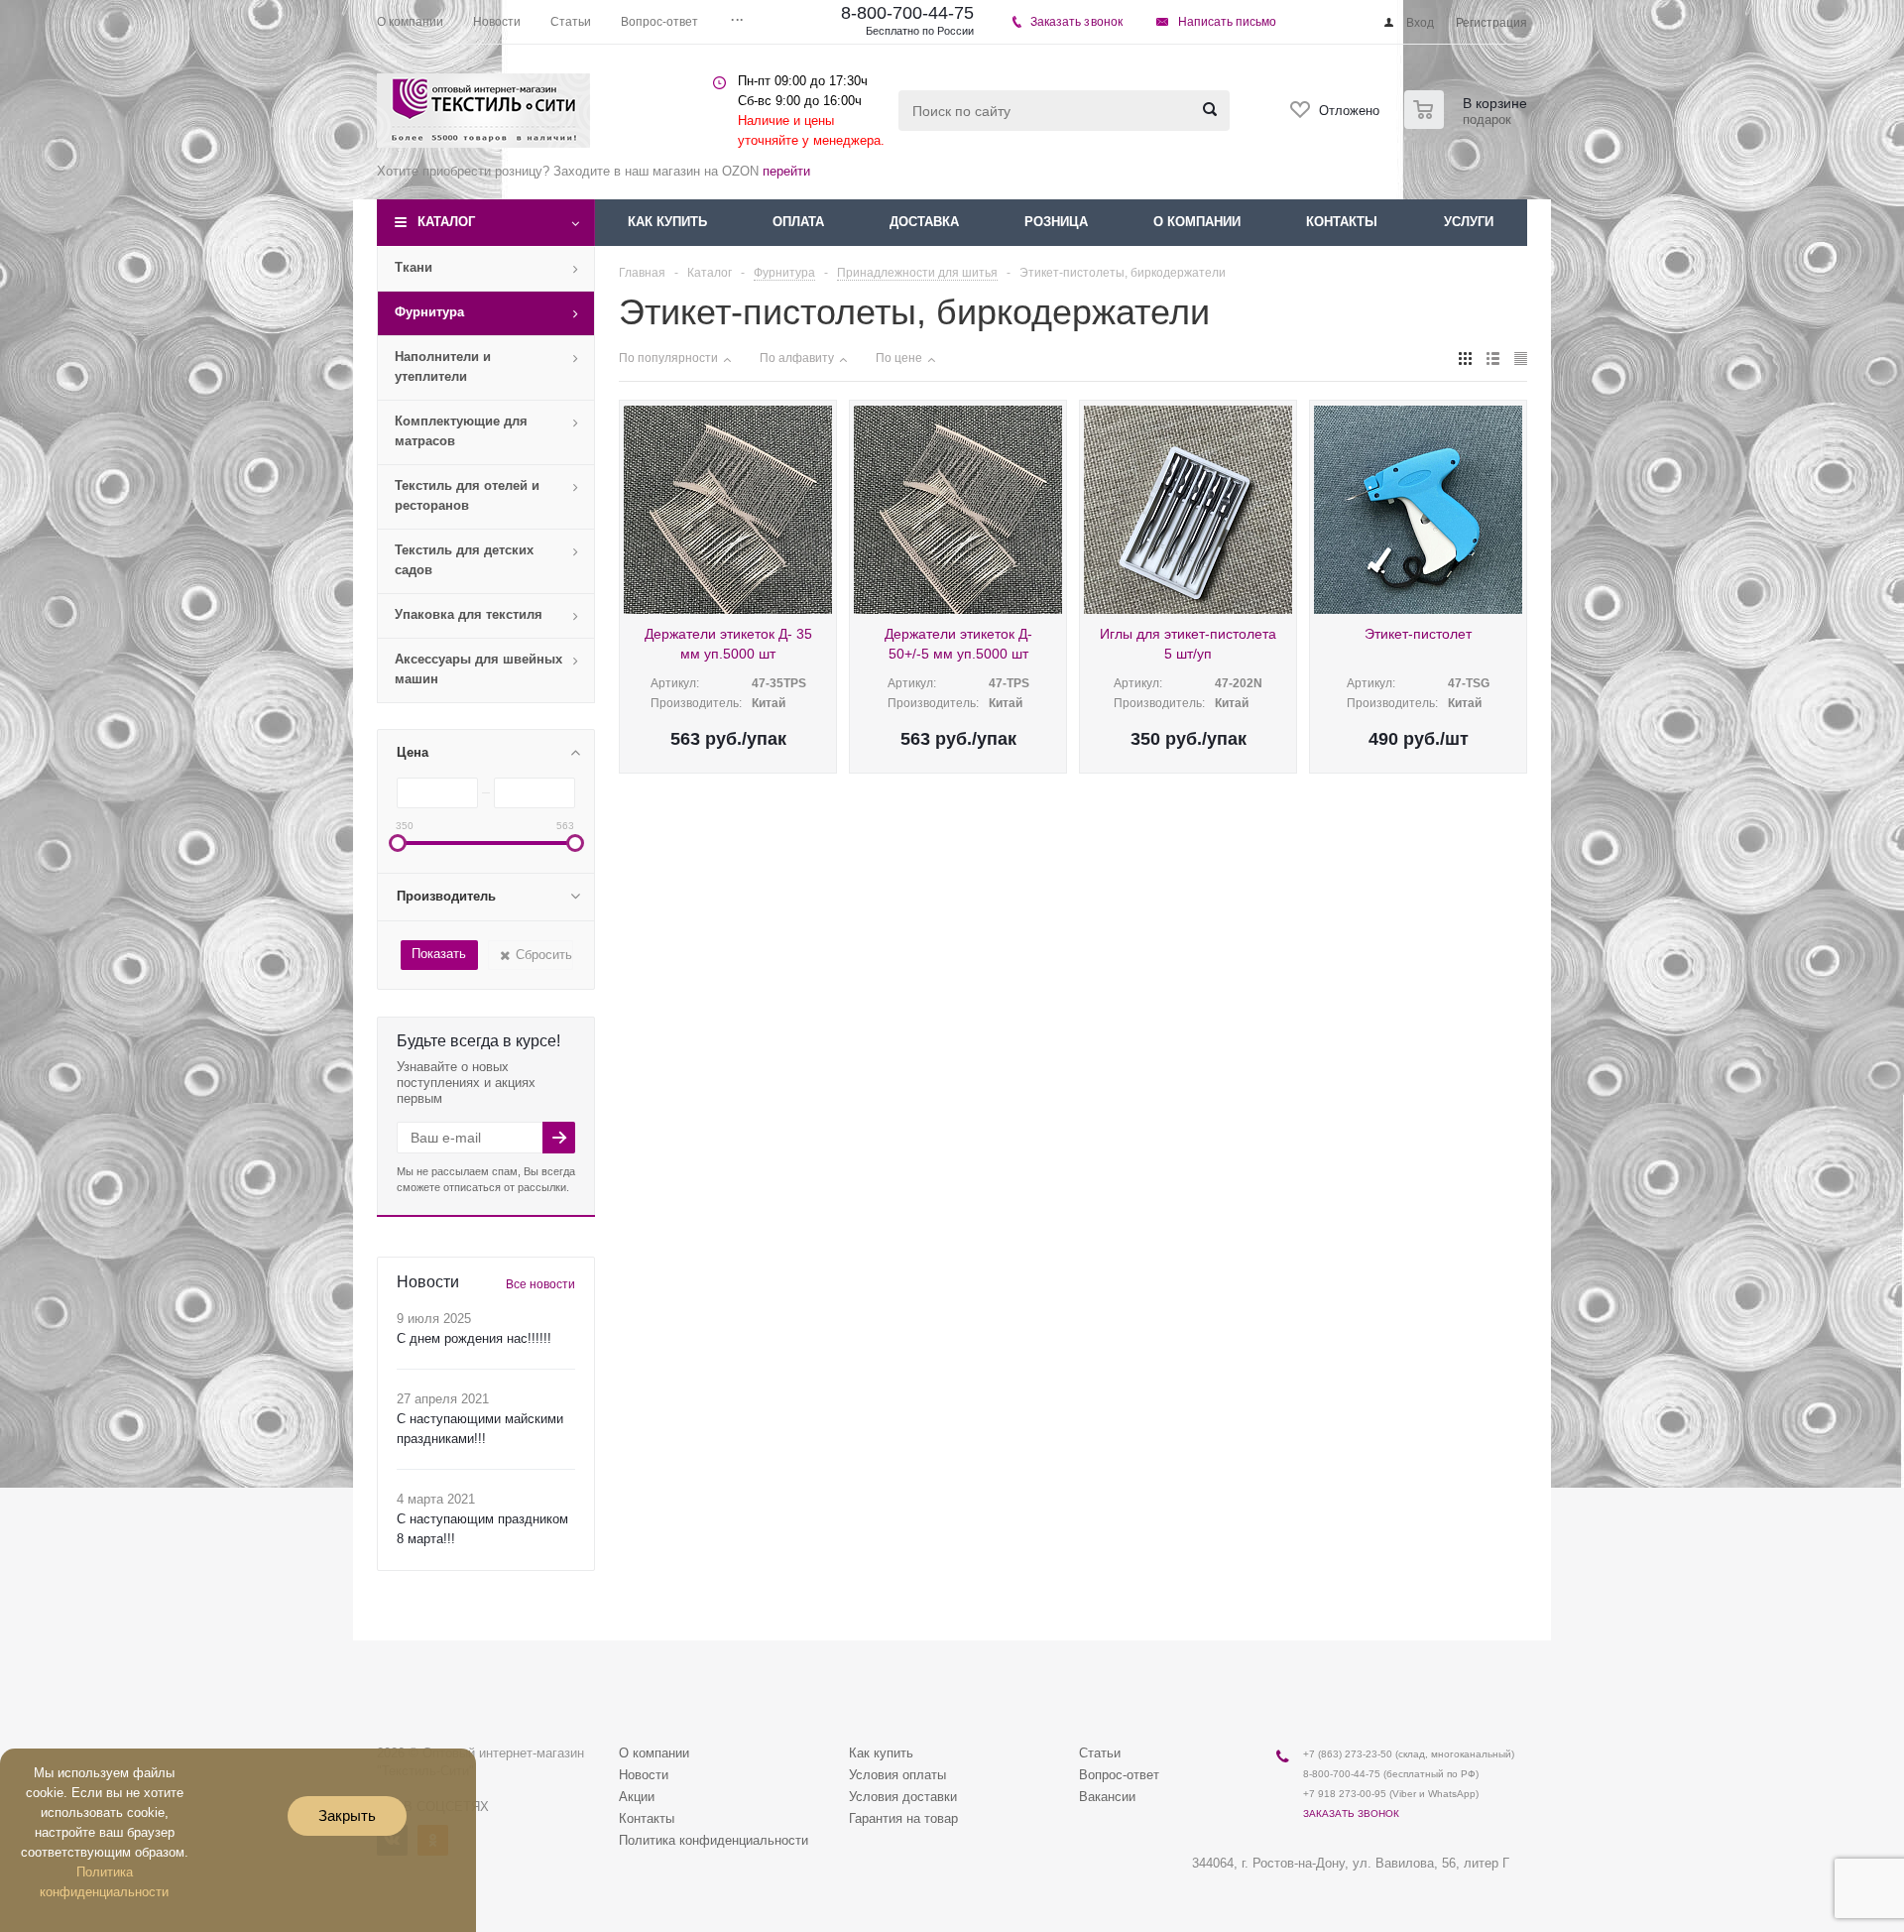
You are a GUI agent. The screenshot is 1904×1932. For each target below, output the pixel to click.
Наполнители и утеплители (443, 366)
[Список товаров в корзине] (1468, 123)
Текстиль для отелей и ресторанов (467, 495)
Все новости (540, 1284)
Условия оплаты (897, 1775)
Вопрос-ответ (1119, 1775)
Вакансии (1107, 1797)
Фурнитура (429, 312)
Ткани (414, 267)
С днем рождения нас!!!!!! (474, 1338)
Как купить (667, 222)
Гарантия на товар (903, 1818)
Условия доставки (903, 1797)
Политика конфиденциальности (714, 1840)
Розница (1056, 222)
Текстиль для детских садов (464, 560)
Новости (644, 1775)
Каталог (446, 222)
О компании (1197, 222)
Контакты (1342, 222)
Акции (637, 1797)
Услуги (1469, 222)
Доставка (924, 222)
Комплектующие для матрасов (461, 431)
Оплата (798, 222)
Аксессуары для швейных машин (478, 669)
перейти (786, 171)
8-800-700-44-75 (907, 13)
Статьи (1100, 1753)
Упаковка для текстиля (469, 614)
